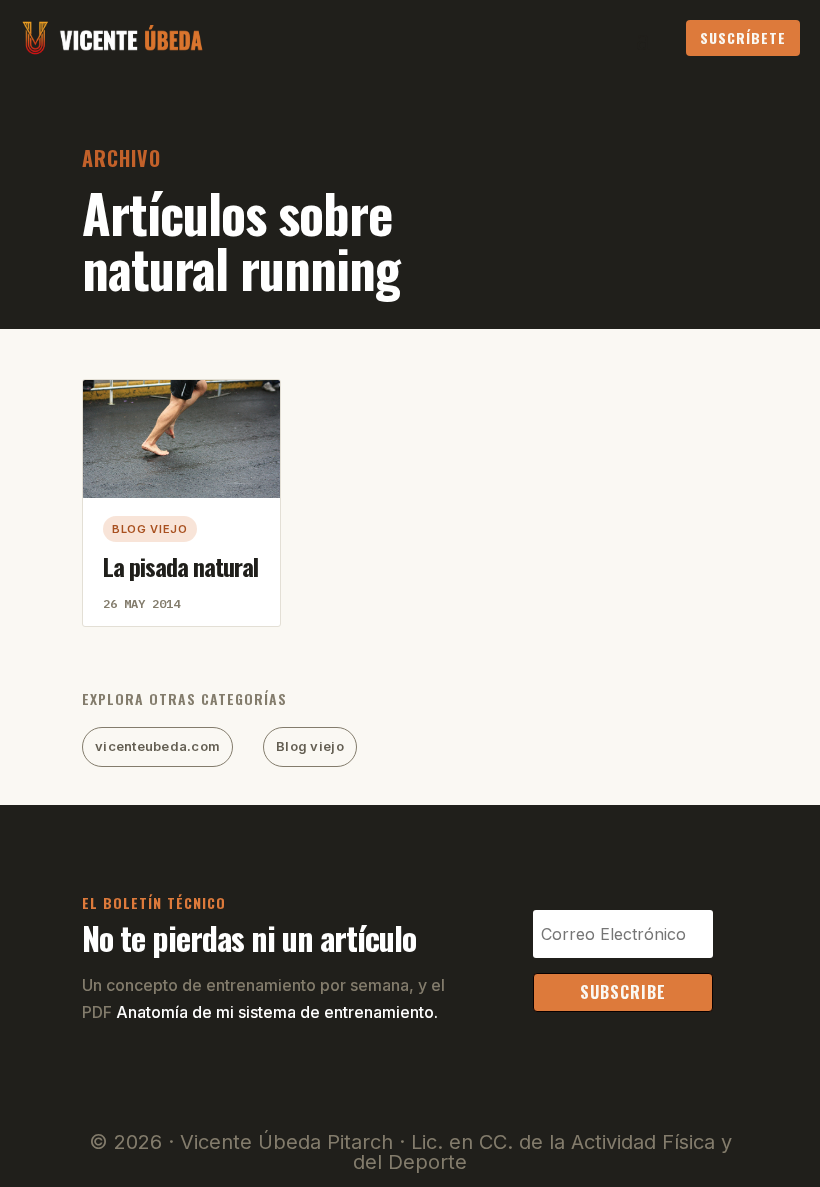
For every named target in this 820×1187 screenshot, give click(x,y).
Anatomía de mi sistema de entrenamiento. (277, 1012)
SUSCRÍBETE (743, 37)
